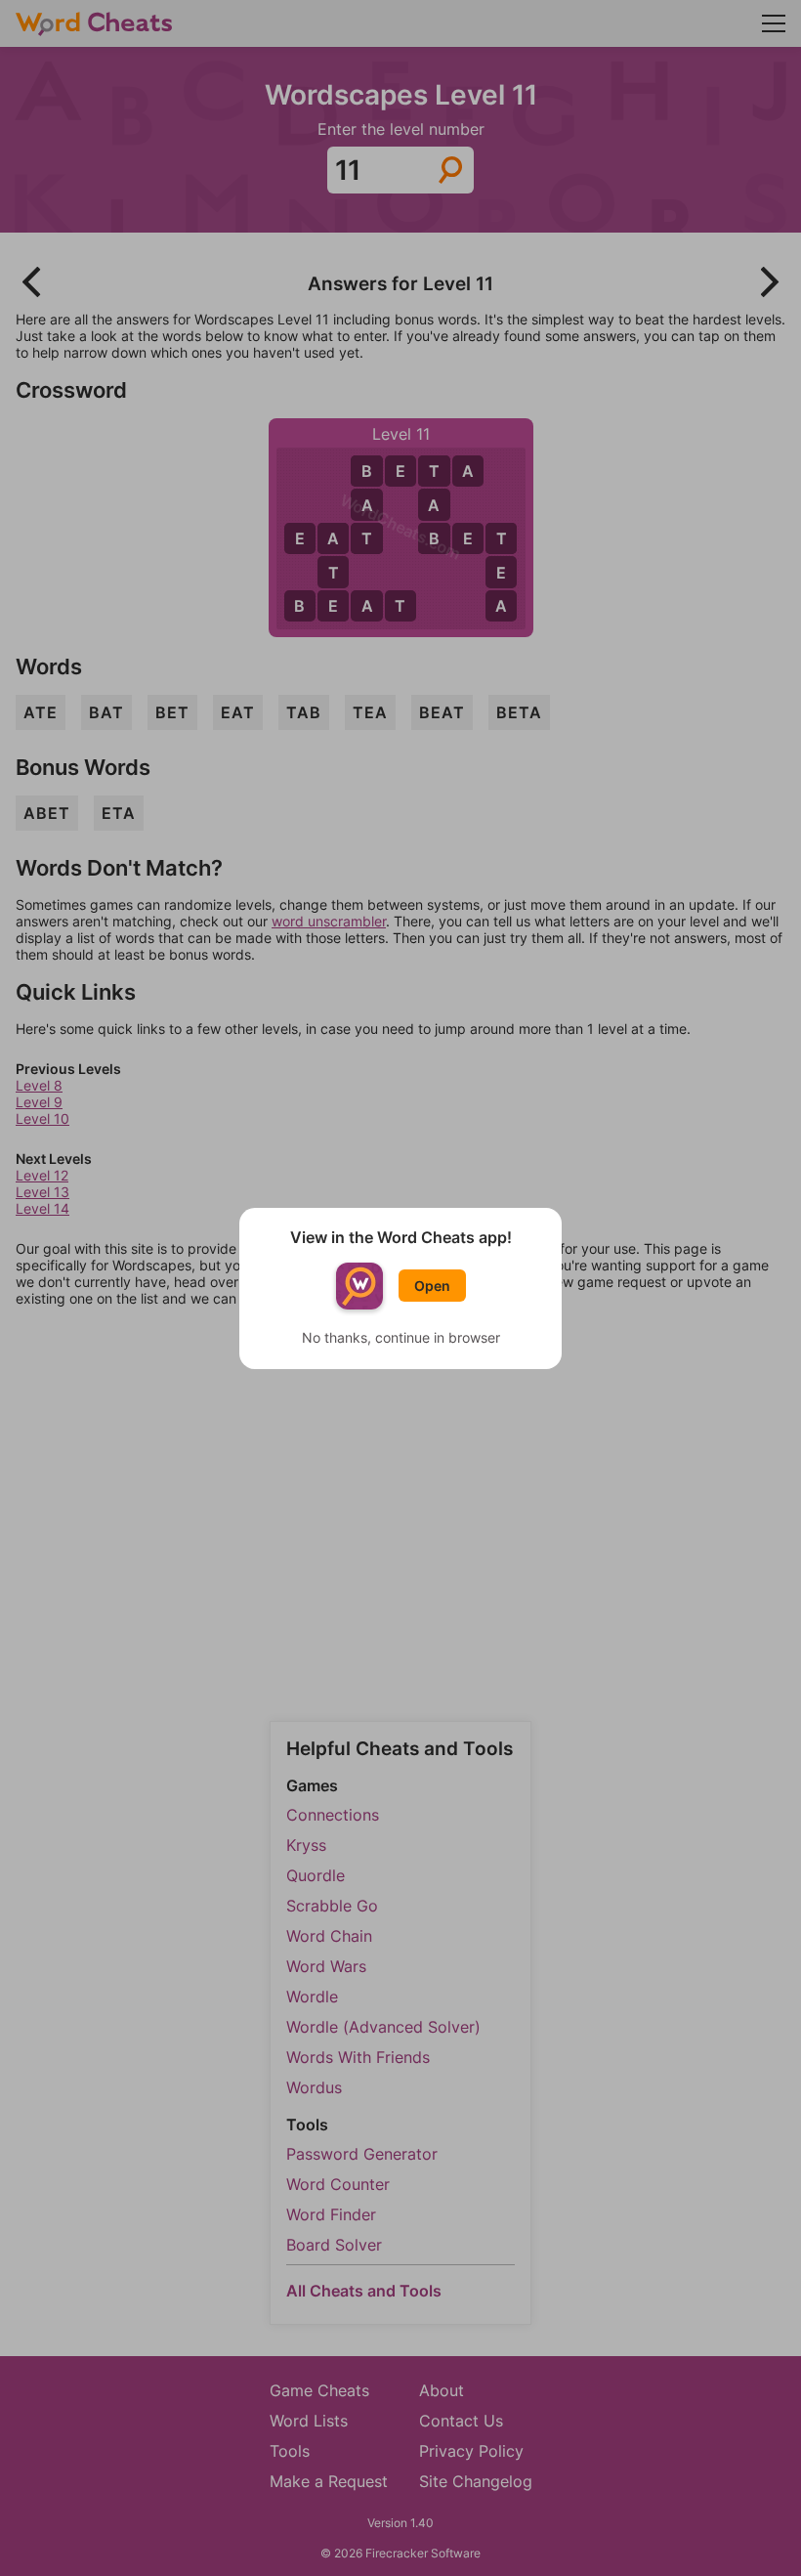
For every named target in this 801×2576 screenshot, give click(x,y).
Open (432, 1286)
